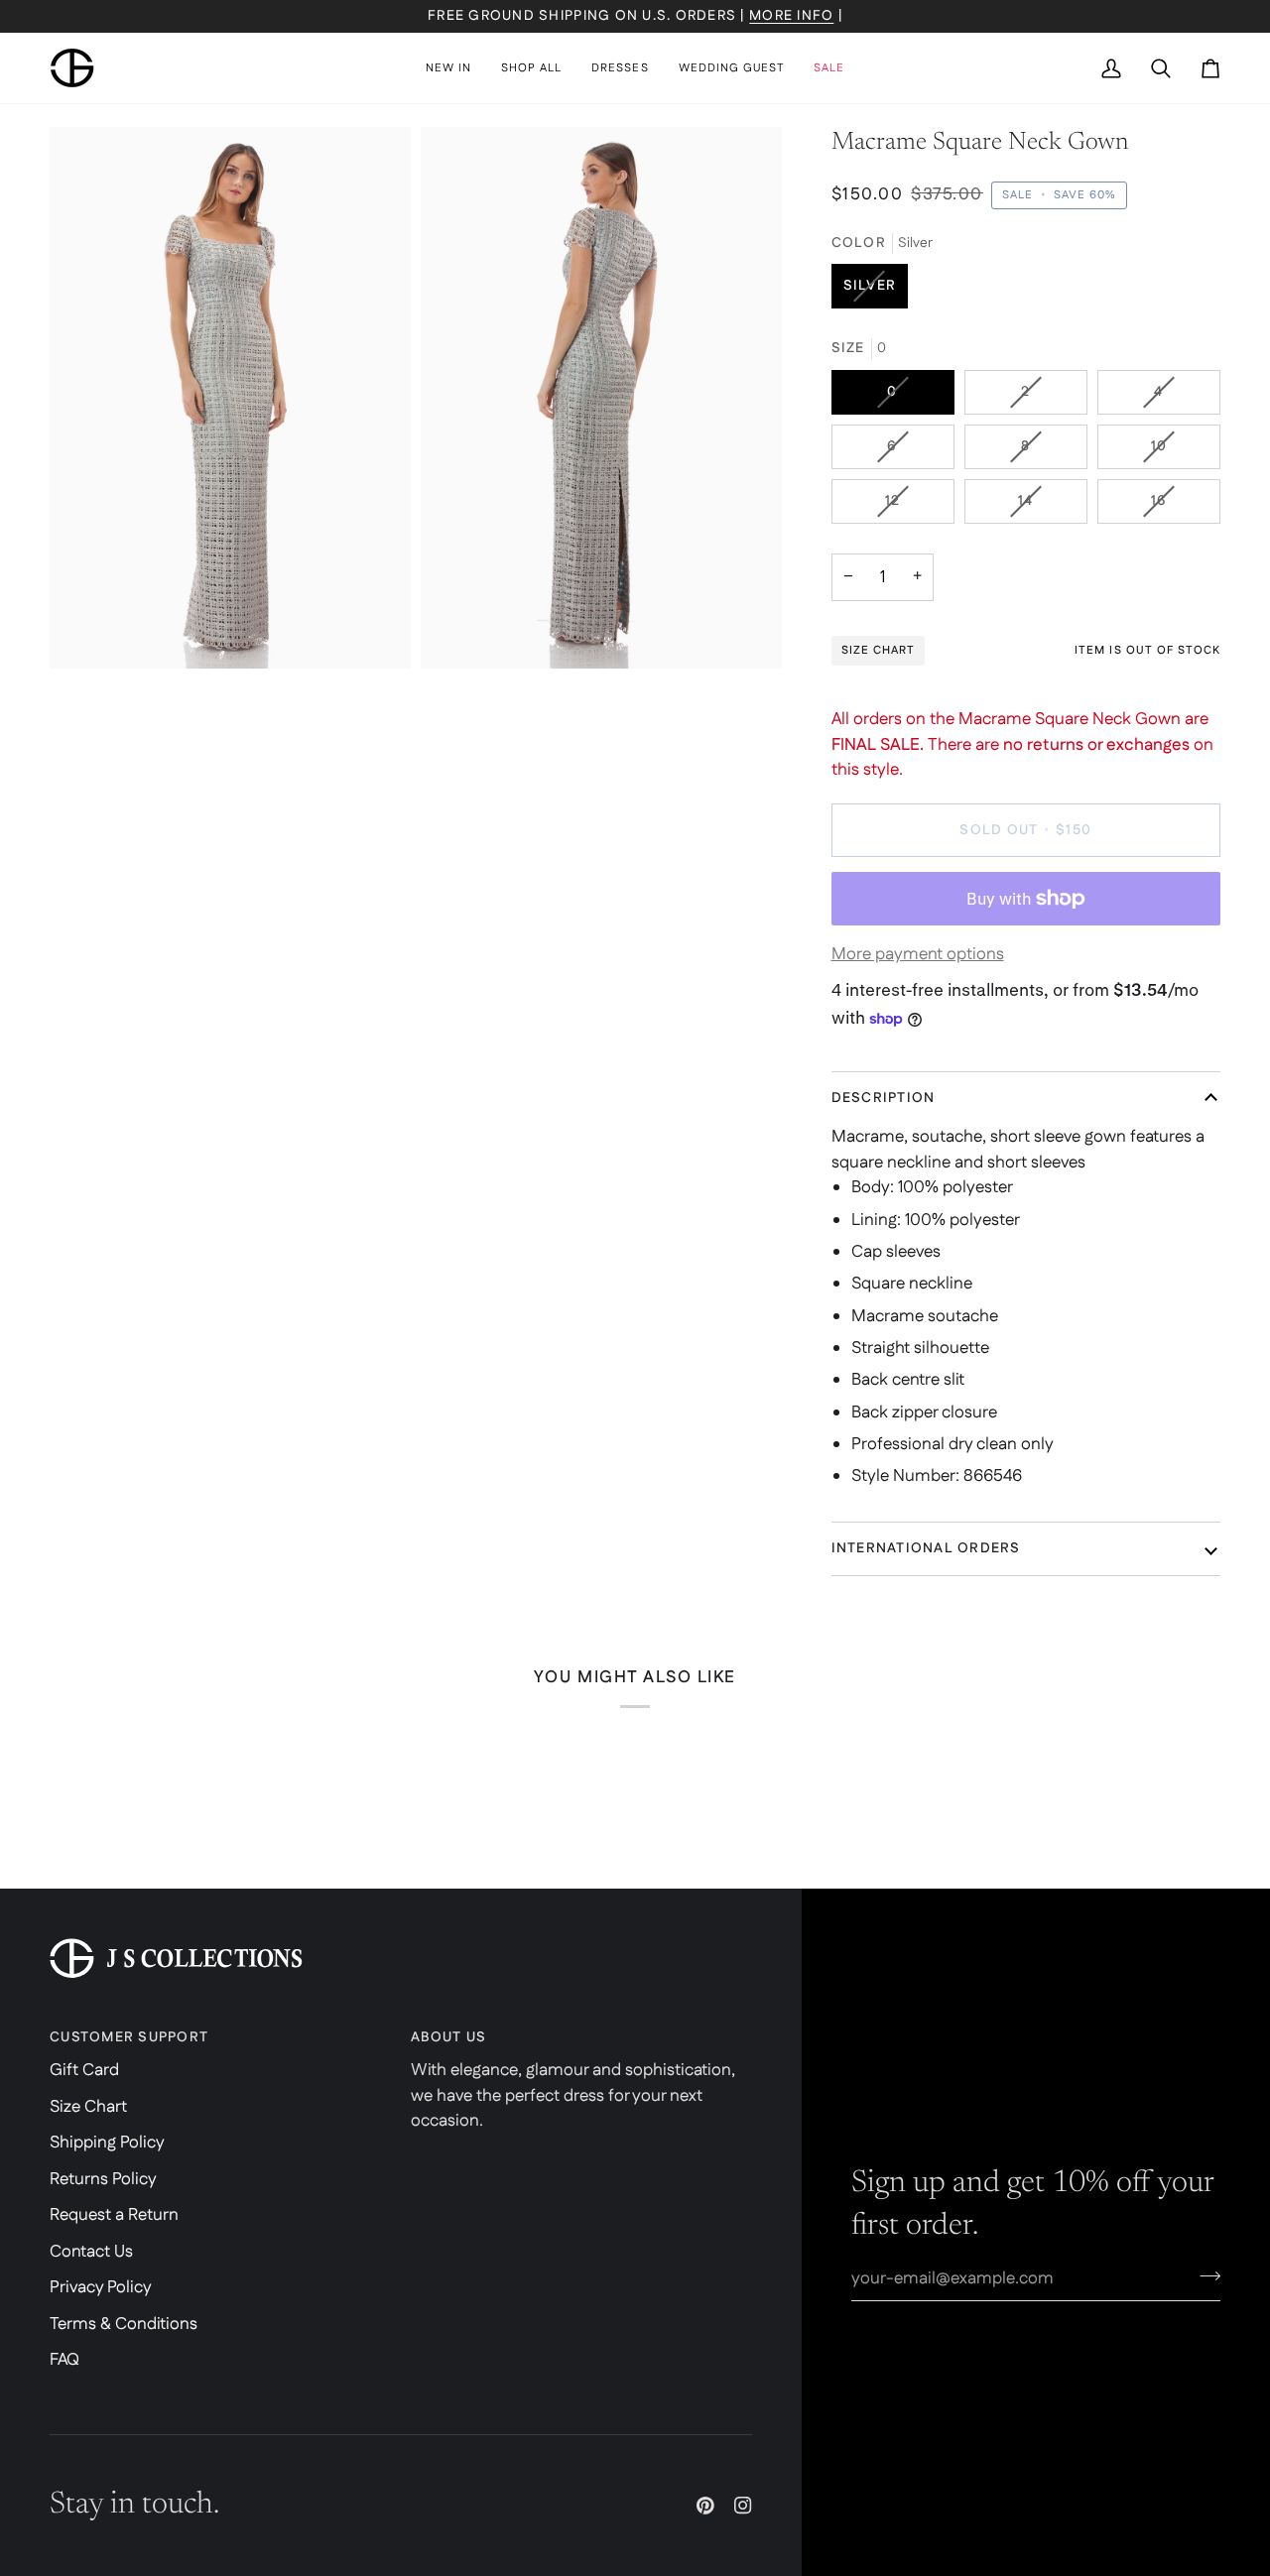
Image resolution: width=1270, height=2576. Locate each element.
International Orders (926, 1548)
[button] (531, 68)
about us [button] (448, 2037)
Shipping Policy (107, 2143)
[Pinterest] (705, 2506)
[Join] (1204, 2276)
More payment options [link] (918, 954)
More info (791, 16)
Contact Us (91, 2252)
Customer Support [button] (129, 2037)
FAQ (64, 2360)
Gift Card (84, 2070)
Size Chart (88, 2107)
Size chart (878, 650)
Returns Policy (103, 2179)
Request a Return (114, 2215)
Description (884, 1098)
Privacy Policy (101, 2287)
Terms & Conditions (124, 2324)
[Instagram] (743, 2506)
